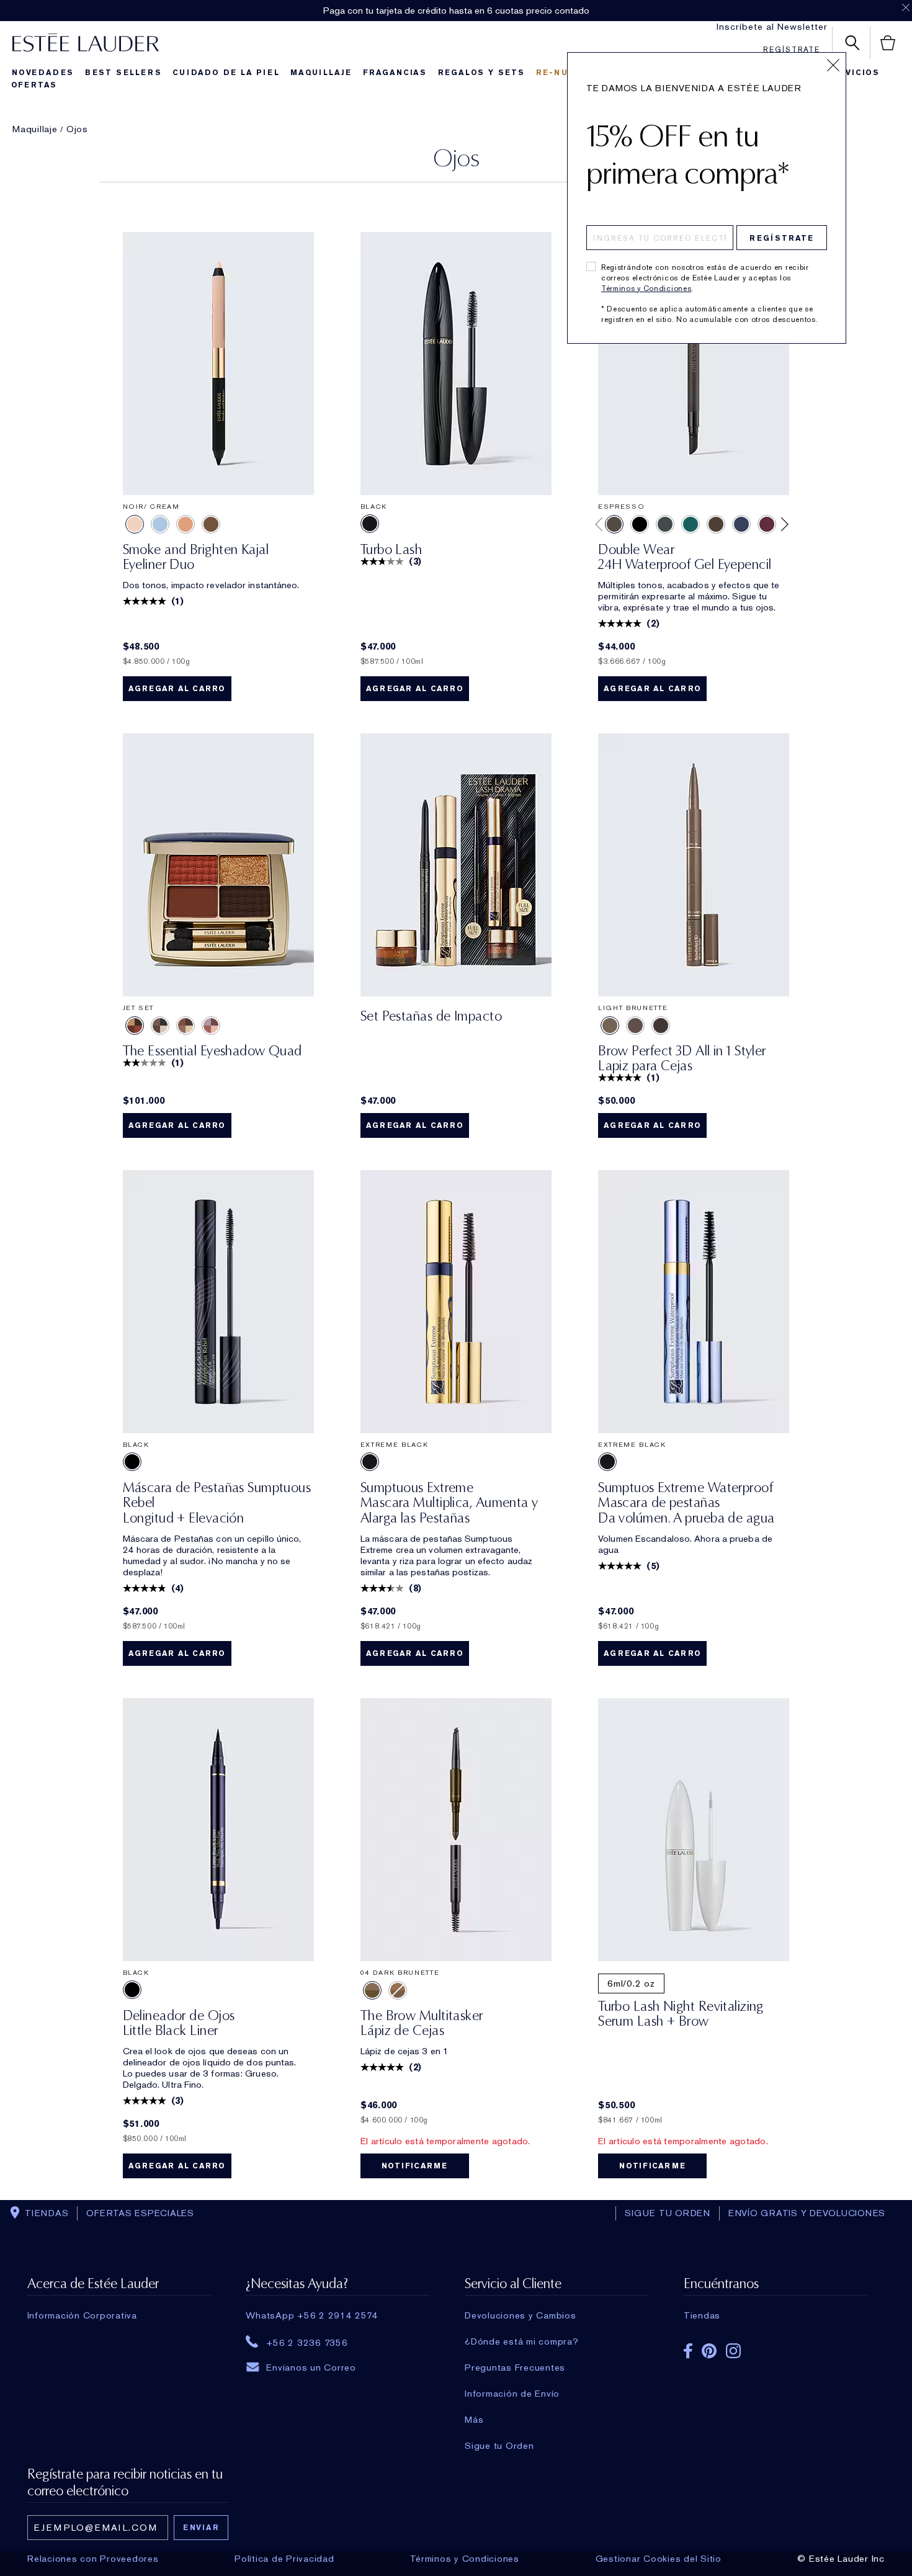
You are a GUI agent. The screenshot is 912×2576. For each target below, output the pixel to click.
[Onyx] (640, 524)
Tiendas (702, 2315)
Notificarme (415, 2166)
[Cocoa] (716, 524)
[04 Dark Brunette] (372, 1990)
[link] (218, 364)
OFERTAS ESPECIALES (140, 2213)
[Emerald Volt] (691, 524)
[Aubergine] (767, 524)
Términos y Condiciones (646, 288)
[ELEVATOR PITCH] (186, 1026)
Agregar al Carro (177, 689)
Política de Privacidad (284, 2559)
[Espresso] (614, 524)
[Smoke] (665, 524)
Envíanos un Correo (311, 2368)
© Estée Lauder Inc (841, 2559)
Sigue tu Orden (499, 2446)
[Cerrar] (833, 65)
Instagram (733, 2351)
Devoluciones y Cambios (521, 2315)
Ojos (77, 129)
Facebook (688, 2351)
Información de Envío (512, 2394)
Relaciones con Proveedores (93, 2559)
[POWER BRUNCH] (211, 1026)
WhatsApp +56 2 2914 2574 (312, 2315)
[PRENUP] (160, 1026)
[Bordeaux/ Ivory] (186, 524)
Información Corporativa (82, 2315)
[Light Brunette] (610, 1026)
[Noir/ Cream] (135, 524)
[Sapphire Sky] (741, 524)
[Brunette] (635, 1026)
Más (474, 2420)
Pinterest (709, 2351)
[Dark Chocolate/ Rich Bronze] (211, 524)
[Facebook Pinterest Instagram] (776, 2347)
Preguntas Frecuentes (515, 2368)
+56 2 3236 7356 (307, 2342)
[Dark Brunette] (661, 1026)
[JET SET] (135, 1026)
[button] (598, 524)
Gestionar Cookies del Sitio (659, 2559)
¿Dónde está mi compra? (522, 2341)
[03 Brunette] (398, 1990)
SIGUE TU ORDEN (668, 2213)
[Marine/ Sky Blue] (160, 524)
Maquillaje (35, 129)
